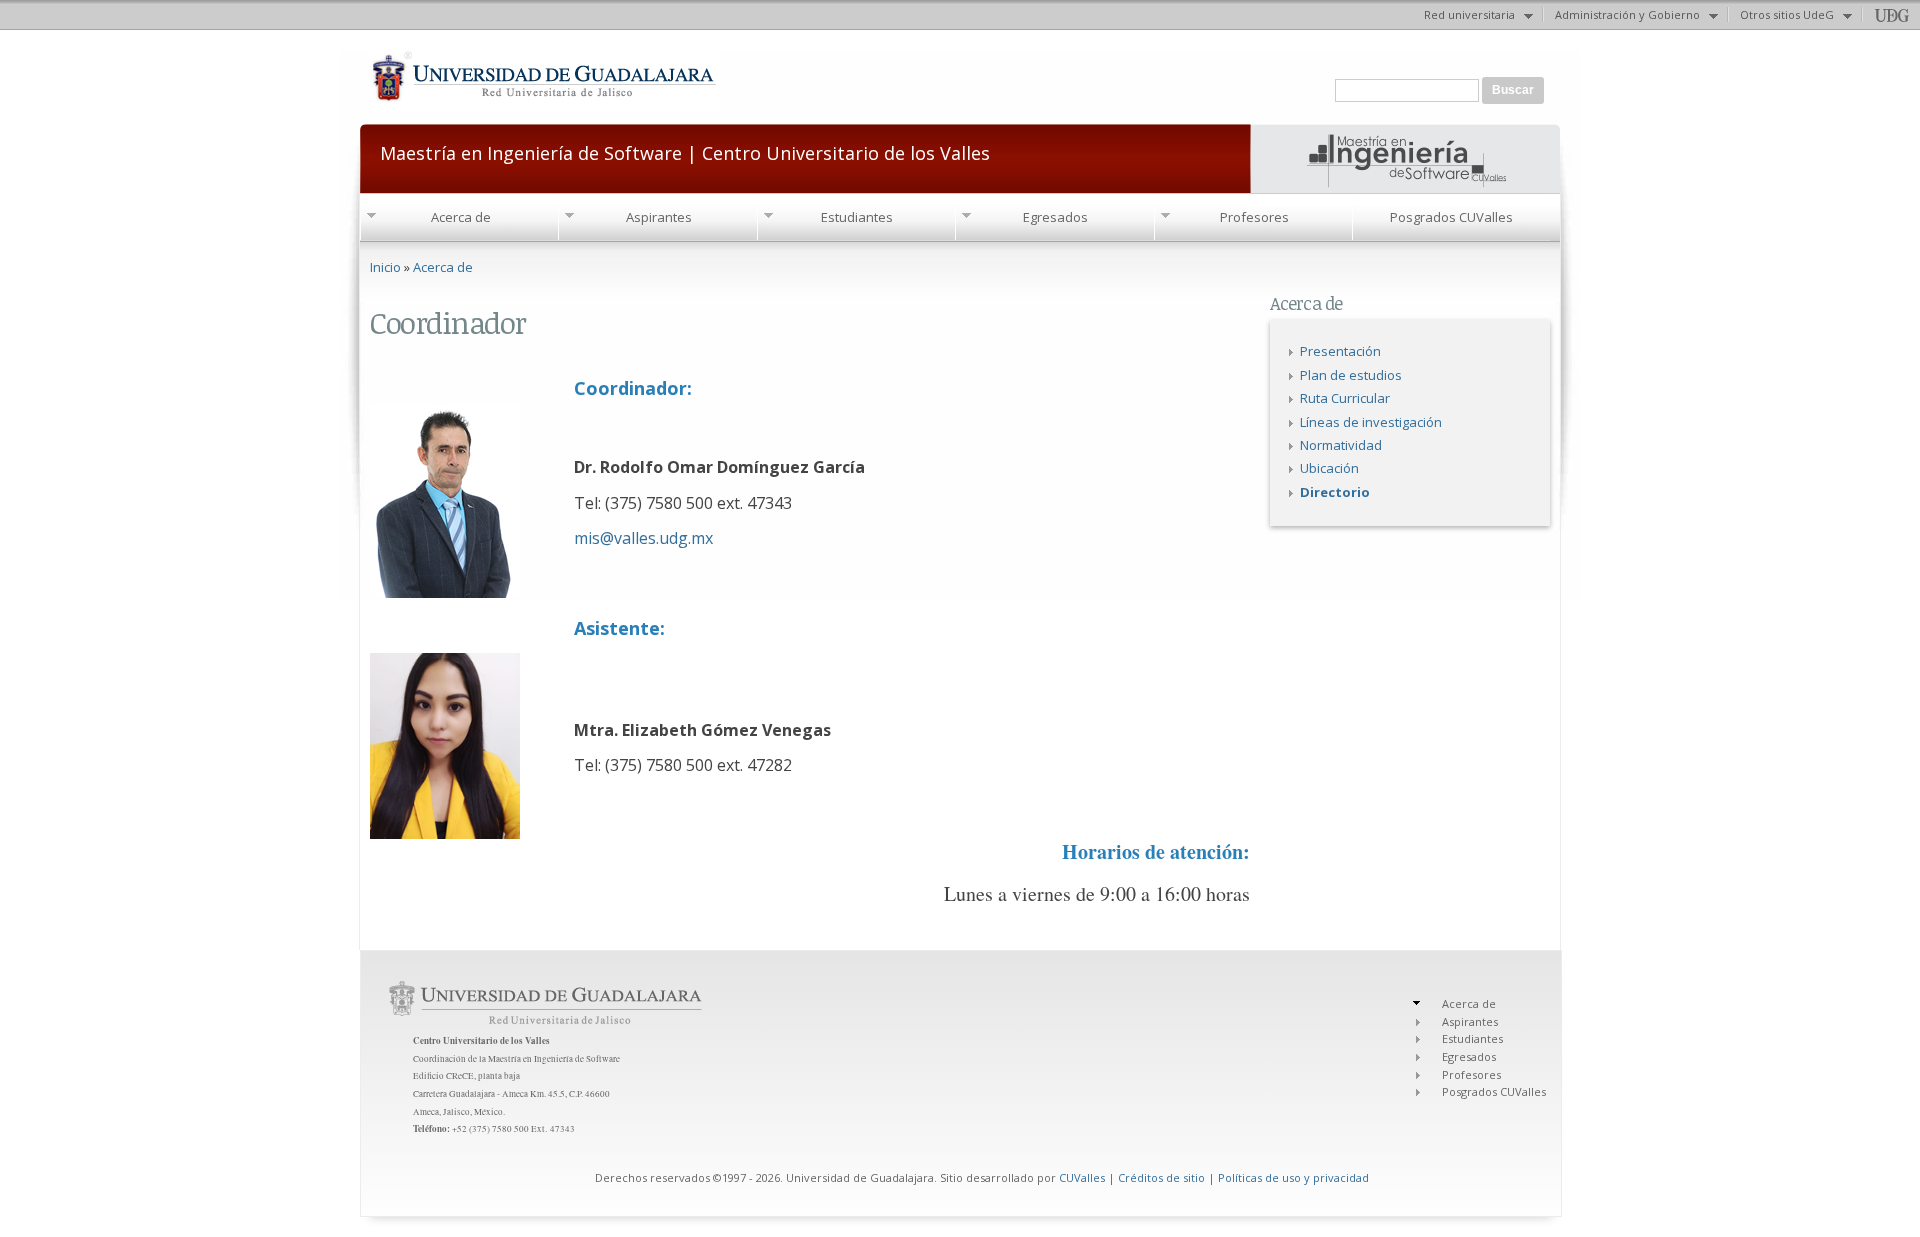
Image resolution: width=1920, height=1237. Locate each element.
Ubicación (1329, 468)
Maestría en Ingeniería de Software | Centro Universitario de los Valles (685, 151)
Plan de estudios (1351, 375)
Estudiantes (857, 217)
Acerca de (461, 217)
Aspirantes (659, 217)
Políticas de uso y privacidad (1293, 1177)
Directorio (1335, 492)
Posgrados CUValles (1451, 217)
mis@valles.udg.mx (643, 538)
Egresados (1055, 217)
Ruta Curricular (1345, 398)
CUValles (1082, 1177)
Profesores (1254, 217)
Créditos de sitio (1161, 1177)
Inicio (385, 267)
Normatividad (1341, 445)
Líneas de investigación (1371, 422)
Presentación (1340, 351)
